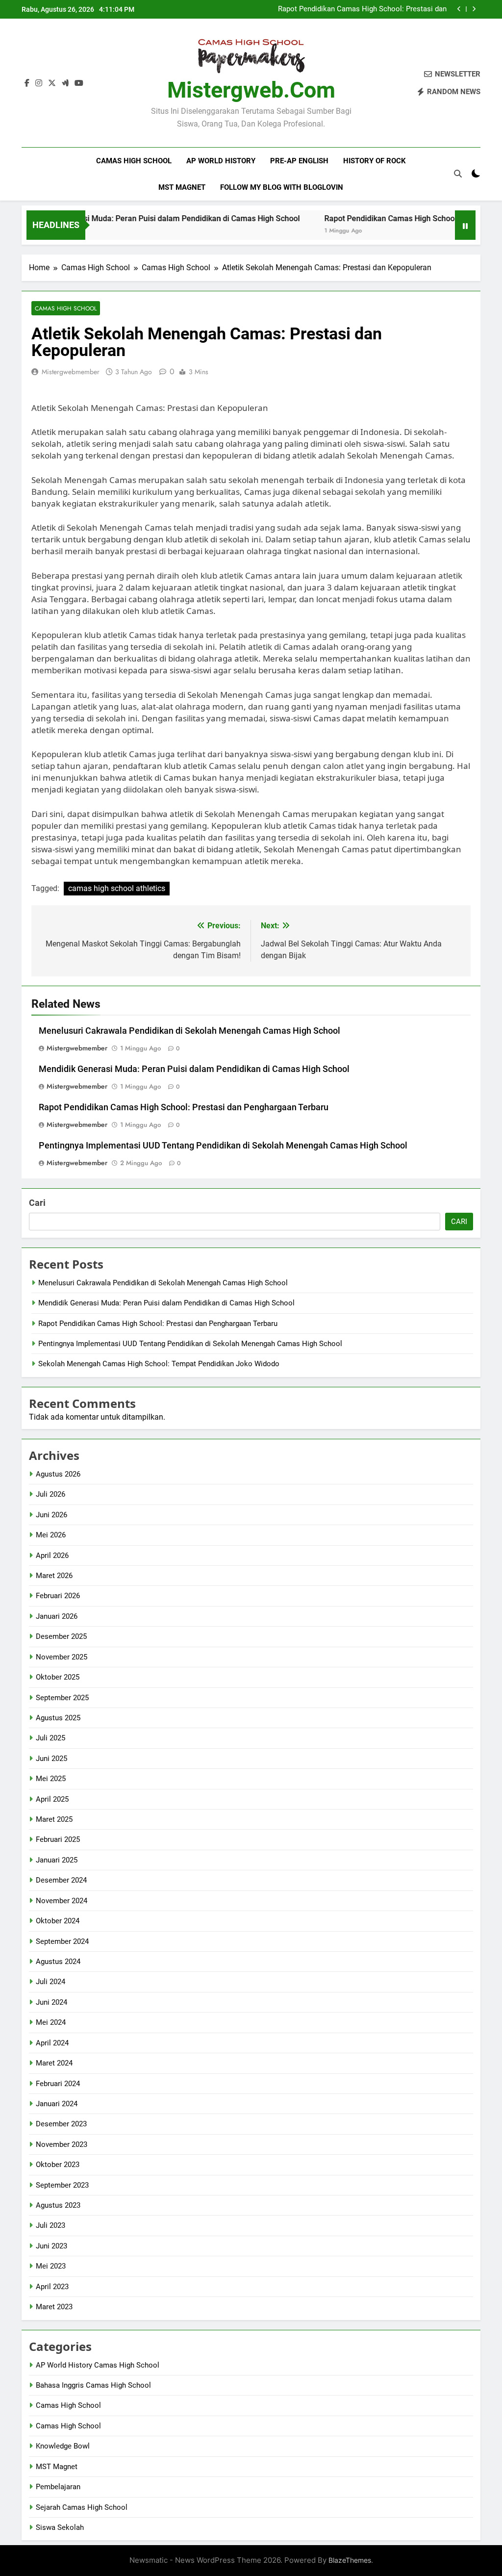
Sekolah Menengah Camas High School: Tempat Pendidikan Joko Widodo (159, 1364)
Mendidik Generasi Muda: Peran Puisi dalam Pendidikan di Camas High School (194, 1069)
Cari (37, 1203)
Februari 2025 (58, 1839)
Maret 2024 (54, 2063)
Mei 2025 (51, 1779)
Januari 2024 (57, 2104)
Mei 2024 (51, 2022)
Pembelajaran (58, 2487)
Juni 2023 (51, 2246)
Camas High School (134, 161)
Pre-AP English (299, 161)
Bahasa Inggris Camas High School (93, 2385)
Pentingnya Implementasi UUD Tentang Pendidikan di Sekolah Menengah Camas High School (223, 1146)
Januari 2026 (57, 1616)
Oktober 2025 (58, 1677)
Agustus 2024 (58, 1962)
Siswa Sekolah (60, 2527)
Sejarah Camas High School (82, 2507)
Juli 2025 (50, 1738)
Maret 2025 (54, 1819)
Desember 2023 (61, 2124)
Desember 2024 (61, 1880)
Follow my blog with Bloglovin (282, 187)
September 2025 (62, 1698)
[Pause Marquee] (465, 225)
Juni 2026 (51, 1515)
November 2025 (62, 1657)
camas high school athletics (117, 888)
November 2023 (62, 2144)
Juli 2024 (50, 1982)
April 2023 (52, 2287)
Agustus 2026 (58, 1474)
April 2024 (52, 2043)
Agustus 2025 (58, 1718)
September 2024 (62, 1941)
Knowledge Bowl (63, 2446)
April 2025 (52, 1799)
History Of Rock (375, 161)
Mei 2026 (51, 1535)
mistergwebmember (71, 372)
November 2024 (62, 1901)
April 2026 (52, 1556)
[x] (52, 83)
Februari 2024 (58, 2084)
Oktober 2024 (58, 1921)
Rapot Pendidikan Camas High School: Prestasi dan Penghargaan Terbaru (362, 9)
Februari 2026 (58, 1596)
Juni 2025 (51, 1759)
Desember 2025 (61, 1636)
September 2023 (62, 2185)
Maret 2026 (54, 1576)
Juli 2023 (50, 2225)
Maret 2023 (54, 2307)
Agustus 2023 (58, 2205)
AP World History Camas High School (98, 2365)
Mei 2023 (51, 2266)
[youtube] (79, 83)
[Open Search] (458, 174)
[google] (65, 83)
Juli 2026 (50, 1494)
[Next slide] (474, 9)
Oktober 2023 (58, 2165)
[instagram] (39, 83)
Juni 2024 (51, 2002)
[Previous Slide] (459, 9)
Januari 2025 (57, 1860)
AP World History (221, 161)
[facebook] (27, 83)
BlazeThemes (350, 2560)
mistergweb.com (251, 90)
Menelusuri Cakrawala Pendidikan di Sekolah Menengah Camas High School (189, 1031)
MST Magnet (182, 187)
